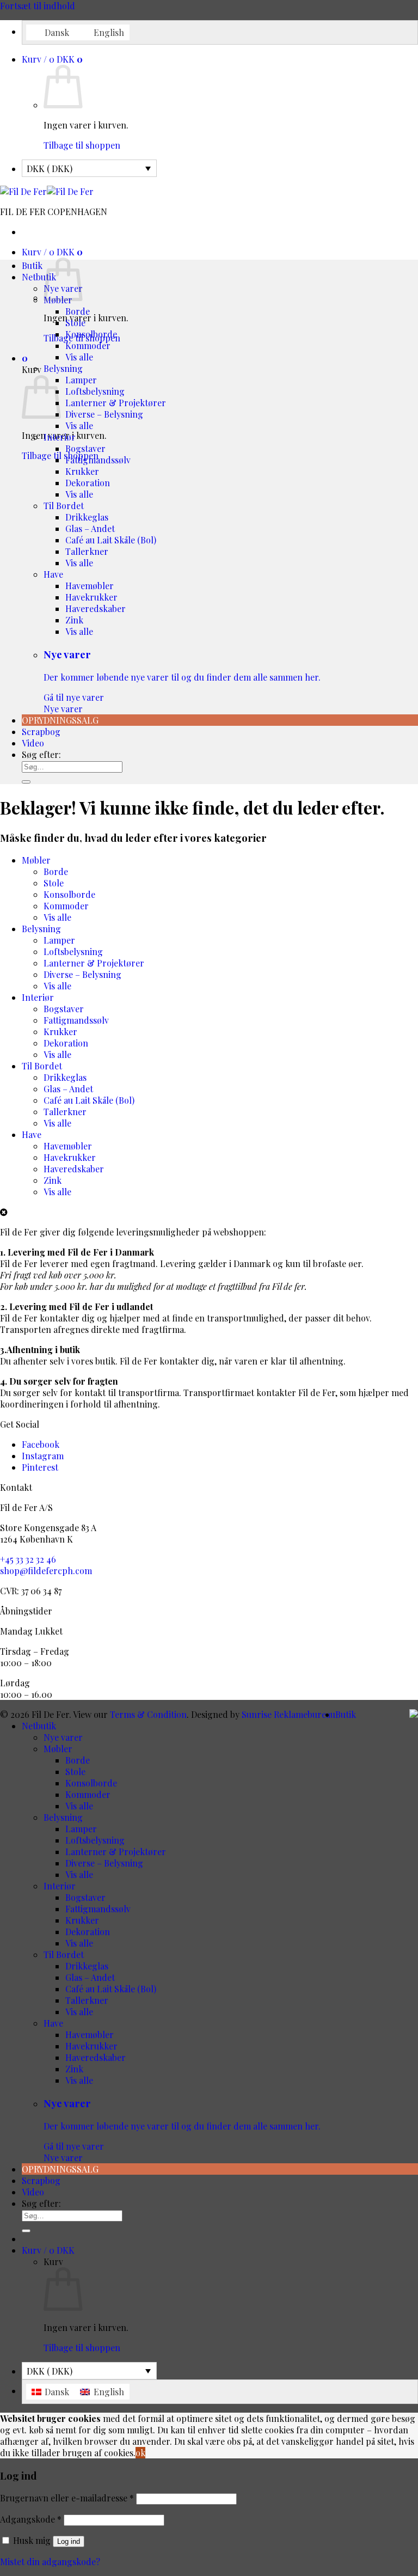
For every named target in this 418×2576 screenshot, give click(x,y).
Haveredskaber (96, 608)
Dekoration (88, 483)
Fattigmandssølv (98, 460)
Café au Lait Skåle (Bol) (111, 540)
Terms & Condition (148, 1714)
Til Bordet (64, 506)
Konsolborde (91, 334)
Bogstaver (85, 448)
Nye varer (182, 681)
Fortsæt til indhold (38, 6)
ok (140, 2453)
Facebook (41, 1444)
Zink (74, 620)
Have (53, 574)
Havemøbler (90, 586)
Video (33, 743)
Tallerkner (87, 551)
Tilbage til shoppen (82, 145)
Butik (32, 265)
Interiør (60, 437)
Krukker (82, 471)
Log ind (69, 2541)
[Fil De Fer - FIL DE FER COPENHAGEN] (47, 191)
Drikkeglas (87, 517)
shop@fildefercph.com (46, 1571)
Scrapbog (41, 732)
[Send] (26, 782)
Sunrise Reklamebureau (288, 1714)
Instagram (43, 1456)
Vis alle (79, 357)
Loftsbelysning (95, 391)
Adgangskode (31, 2519)
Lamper (81, 380)
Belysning (63, 368)
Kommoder (88, 345)
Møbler (36, 860)
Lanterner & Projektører (116, 403)
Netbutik (39, 277)
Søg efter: (41, 754)
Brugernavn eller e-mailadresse (67, 2498)
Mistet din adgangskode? (50, 2562)
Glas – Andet (90, 528)
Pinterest (40, 1467)
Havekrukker (91, 597)
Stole (75, 323)
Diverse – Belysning (104, 414)
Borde (78, 311)
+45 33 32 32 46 (28, 1559)
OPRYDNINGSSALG (60, 720)
